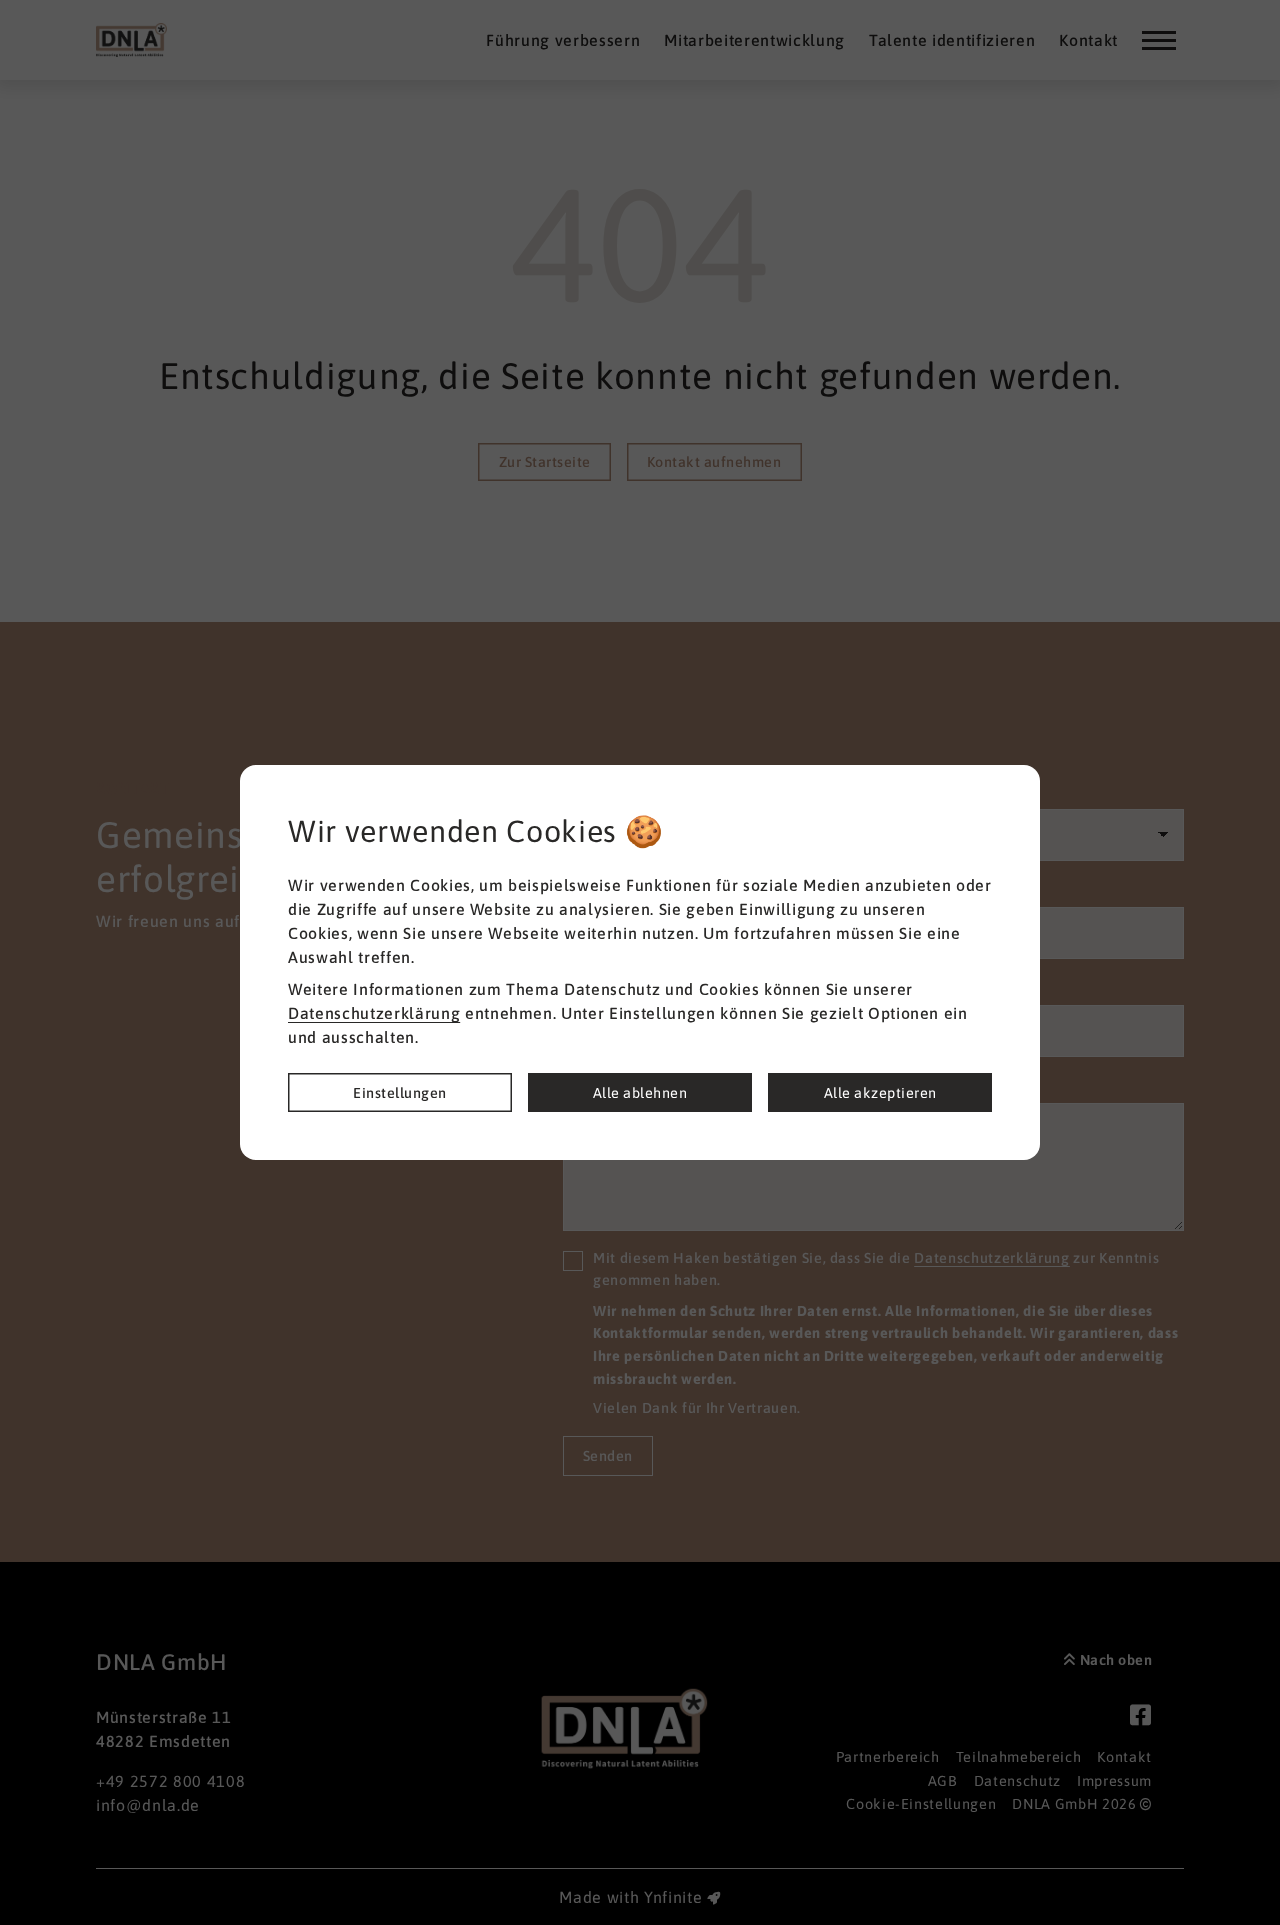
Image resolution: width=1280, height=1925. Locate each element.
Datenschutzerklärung (374, 1013)
